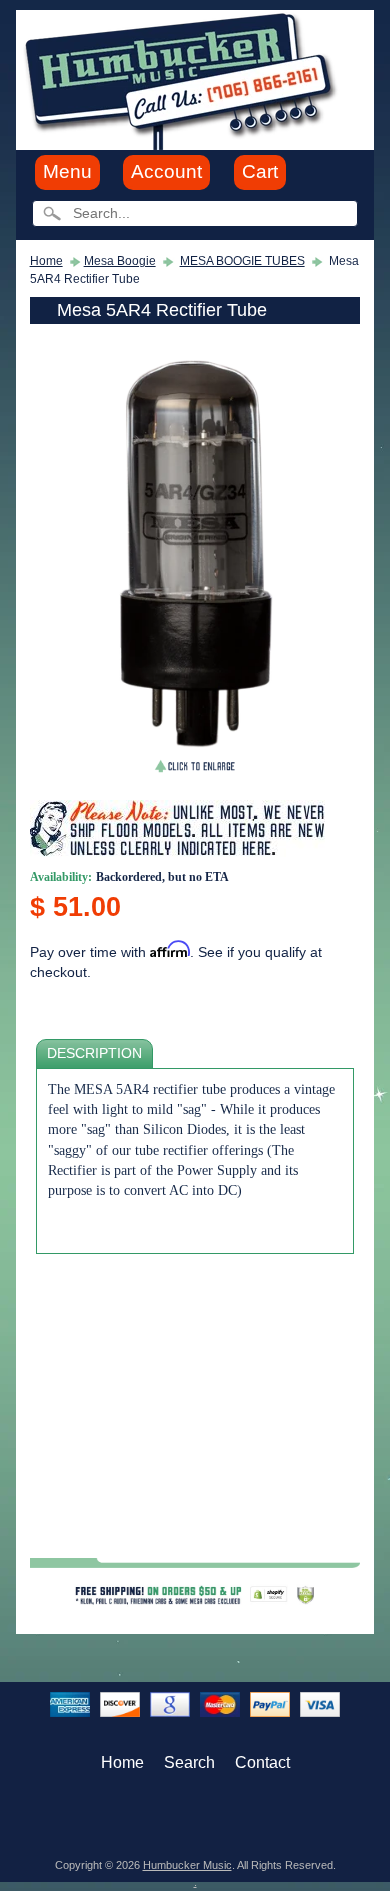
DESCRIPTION (94, 1053)
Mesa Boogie (120, 261)
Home (46, 261)
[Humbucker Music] (183, 78)
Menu (67, 171)
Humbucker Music (187, 1865)
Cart (260, 171)
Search (189, 1762)
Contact (262, 1762)
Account (166, 171)
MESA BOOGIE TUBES (242, 261)
